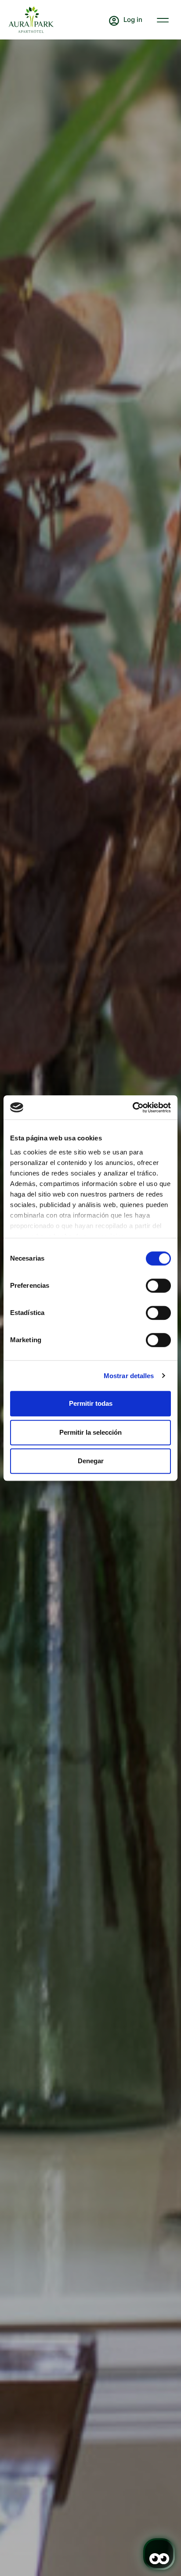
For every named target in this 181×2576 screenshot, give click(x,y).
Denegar (91, 1461)
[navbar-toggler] (163, 19)
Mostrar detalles (129, 1376)
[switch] (158, 1286)
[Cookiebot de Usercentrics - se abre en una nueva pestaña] (132, 1108)
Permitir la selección (90, 1432)
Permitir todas (91, 1403)
